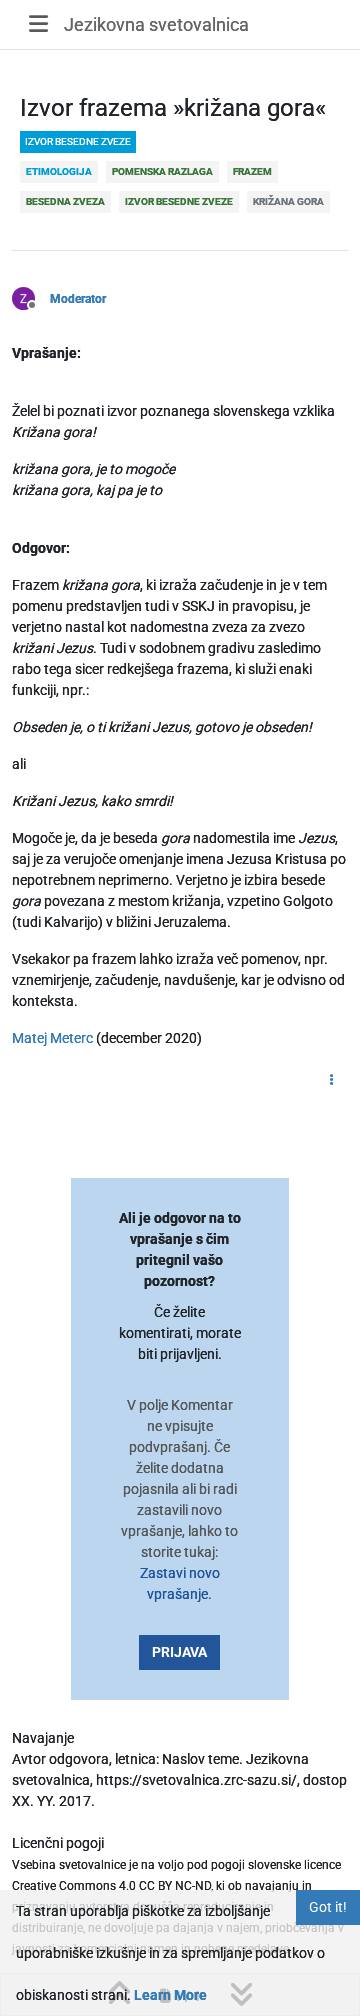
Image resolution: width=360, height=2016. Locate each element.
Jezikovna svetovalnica (156, 24)
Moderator (78, 299)
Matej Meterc (52, 1038)
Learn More (170, 1995)
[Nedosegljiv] (31, 297)
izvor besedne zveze (78, 141)
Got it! (328, 1907)
